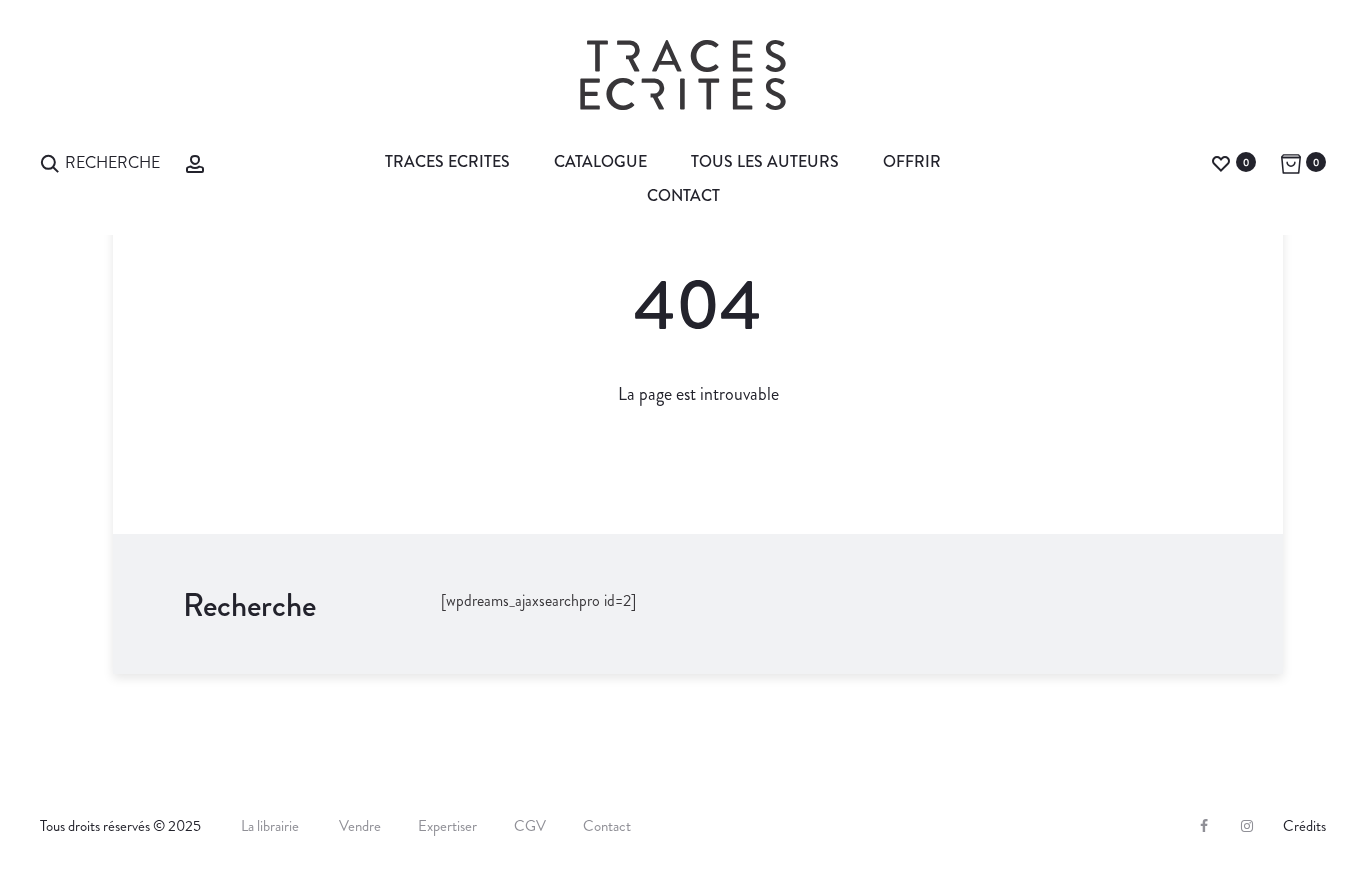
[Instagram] (1247, 826)
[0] (1221, 161)
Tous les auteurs (765, 161)
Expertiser (447, 826)
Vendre (360, 826)
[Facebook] (1204, 826)
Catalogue (600, 161)
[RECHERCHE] (50, 161)
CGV (530, 826)
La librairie (271, 826)
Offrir (912, 161)
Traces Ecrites (447, 161)
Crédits (1304, 826)
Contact (683, 195)
